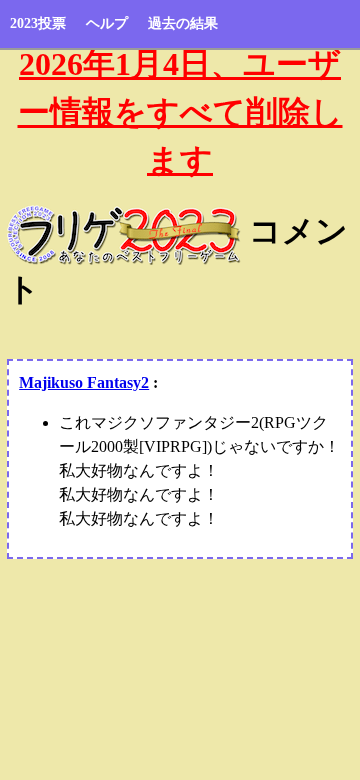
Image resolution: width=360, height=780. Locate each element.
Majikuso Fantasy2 (84, 382)
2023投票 (38, 23)
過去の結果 (183, 23)
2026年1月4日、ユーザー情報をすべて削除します (180, 112)
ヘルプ (107, 23)
